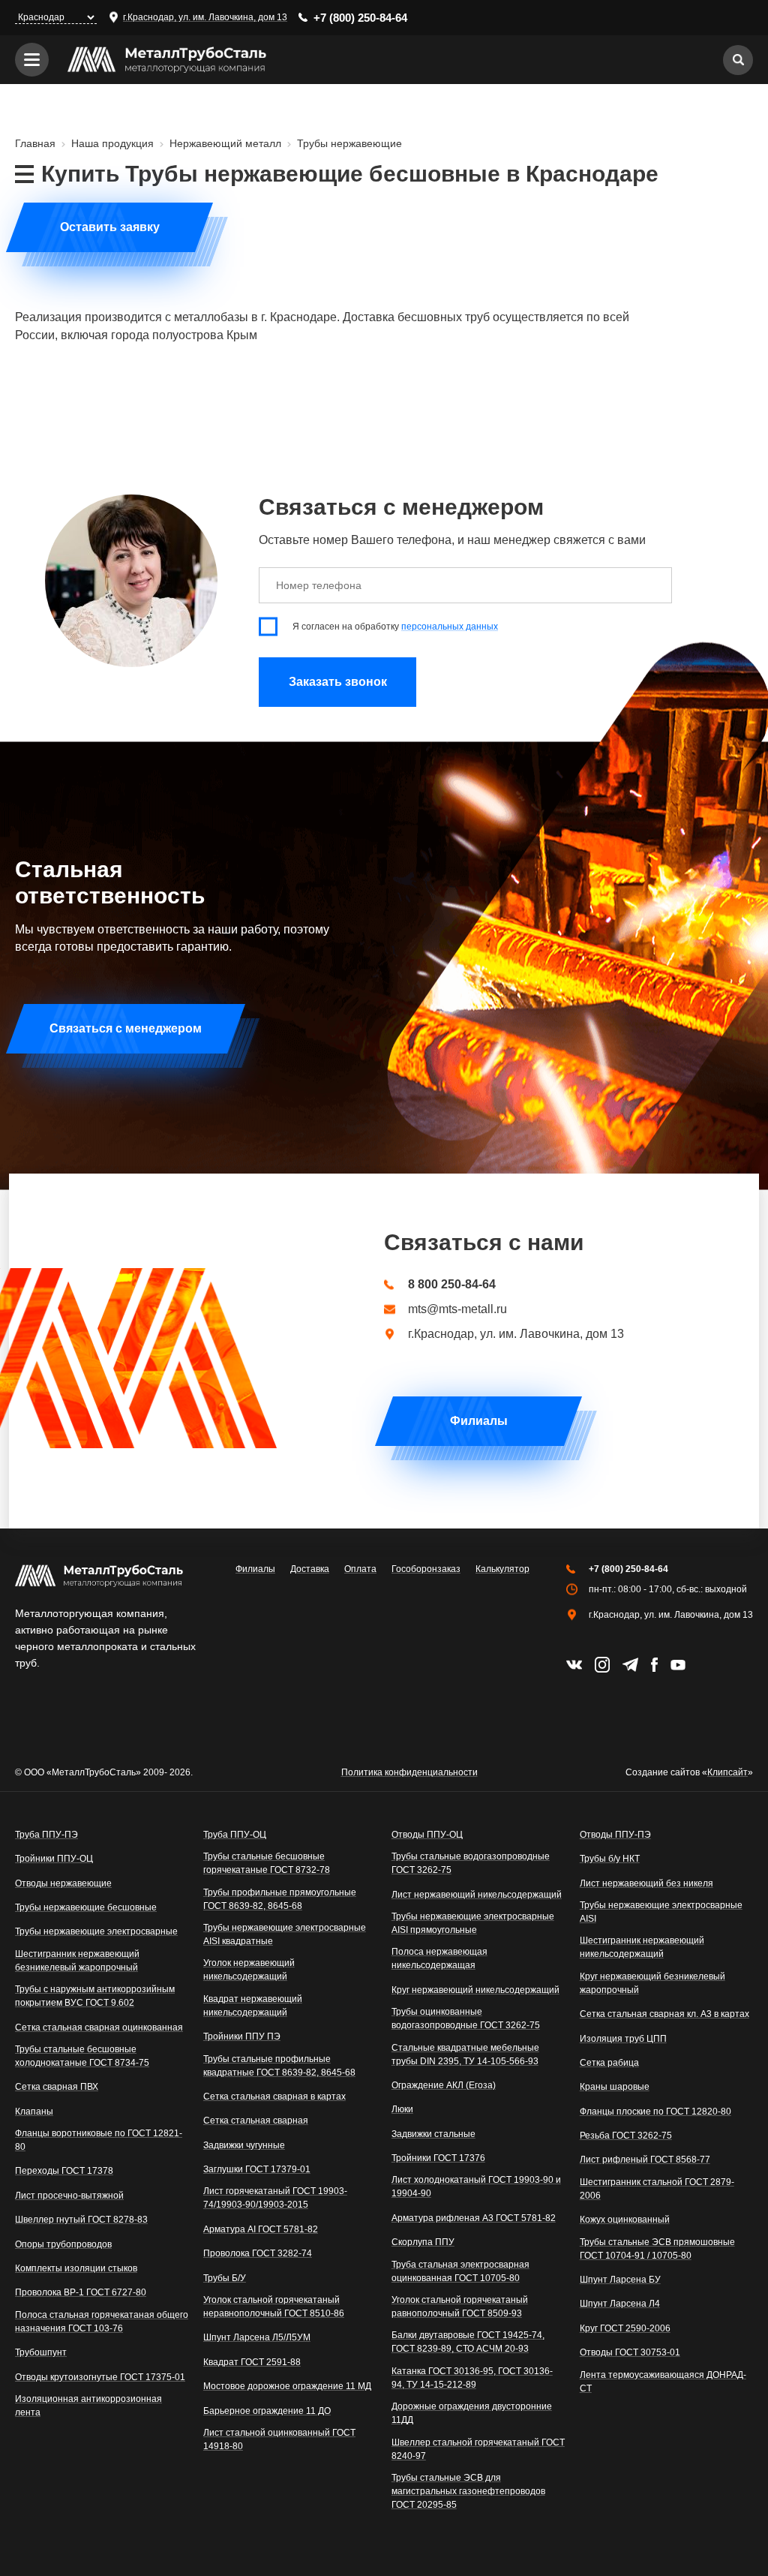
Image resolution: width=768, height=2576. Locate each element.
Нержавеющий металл (225, 143)
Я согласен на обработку (395, 627)
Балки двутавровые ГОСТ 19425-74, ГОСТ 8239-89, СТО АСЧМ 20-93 (468, 2342)
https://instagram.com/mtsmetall (602, 1665)
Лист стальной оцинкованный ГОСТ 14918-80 (279, 2439)
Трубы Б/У (225, 2278)
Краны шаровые (615, 2087)
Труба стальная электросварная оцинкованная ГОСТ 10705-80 (460, 2271)
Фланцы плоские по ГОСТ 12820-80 (655, 2112)
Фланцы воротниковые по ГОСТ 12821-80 (99, 2140)
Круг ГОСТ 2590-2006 (625, 2328)
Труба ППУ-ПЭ (46, 1835)
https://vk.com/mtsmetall (574, 1665)
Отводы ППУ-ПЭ (615, 1835)
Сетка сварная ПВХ (57, 2087)
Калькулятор (502, 1569)
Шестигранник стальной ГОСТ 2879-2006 (657, 2189)
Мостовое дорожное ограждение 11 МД (287, 2386)
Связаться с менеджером (126, 1028)
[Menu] (32, 60)
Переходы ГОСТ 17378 (64, 2171)
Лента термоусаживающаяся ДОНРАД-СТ (663, 2382)
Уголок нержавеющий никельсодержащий (249, 1970)
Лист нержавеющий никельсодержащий (477, 1895)
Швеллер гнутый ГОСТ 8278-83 (81, 2220)
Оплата (360, 1569)
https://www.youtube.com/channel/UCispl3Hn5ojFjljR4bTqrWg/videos (678, 1665)
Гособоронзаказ (426, 1569)
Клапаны (34, 2112)
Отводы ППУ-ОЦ (427, 1835)
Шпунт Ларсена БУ (620, 2280)
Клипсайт (727, 1772)
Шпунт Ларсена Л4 (620, 2304)
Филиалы (479, 1421)
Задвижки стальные (433, 2134)
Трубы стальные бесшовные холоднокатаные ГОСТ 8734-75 (82, 2056)
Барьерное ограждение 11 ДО (267, 2411)
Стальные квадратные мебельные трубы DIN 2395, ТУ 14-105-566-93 (465, 2054)
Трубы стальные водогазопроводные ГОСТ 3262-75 (471, 1863)
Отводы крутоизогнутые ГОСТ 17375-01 (100, 2377)
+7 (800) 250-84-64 (360, 18)
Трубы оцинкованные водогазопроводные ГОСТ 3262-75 (466, 2018)
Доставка (310, 1569)
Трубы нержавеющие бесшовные (86, 1907)
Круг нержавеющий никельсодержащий (475, 1990)
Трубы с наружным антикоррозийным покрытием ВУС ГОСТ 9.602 (95, 1996)
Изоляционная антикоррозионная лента (88, 2406)
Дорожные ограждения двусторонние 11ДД (472, 2413)
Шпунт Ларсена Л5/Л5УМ (257, 2337)
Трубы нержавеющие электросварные (96, 1931)
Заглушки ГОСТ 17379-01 (257, 2169)
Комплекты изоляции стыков (76, 2268)
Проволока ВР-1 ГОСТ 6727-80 (81, 2292)
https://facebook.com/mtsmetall (654, 1665)
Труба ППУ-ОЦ (235, 1835)
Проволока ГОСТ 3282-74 (258, 2253)
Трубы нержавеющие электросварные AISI (661, 1912)
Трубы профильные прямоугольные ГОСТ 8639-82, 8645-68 (280, 1899)
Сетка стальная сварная (256, 2121)
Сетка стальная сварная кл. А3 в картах (664, 2014)
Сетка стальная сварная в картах (274, 2097)
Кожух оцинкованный (625, 2220)
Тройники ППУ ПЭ (242, 2036)
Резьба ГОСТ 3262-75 (626, 2136)
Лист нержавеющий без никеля (646, 1883)
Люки (402, 2109)
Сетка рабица (609, 2063)
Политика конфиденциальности (409, 1772)
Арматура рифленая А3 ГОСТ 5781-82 (474, 2218)
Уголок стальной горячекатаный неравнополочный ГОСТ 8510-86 (274, 2307)
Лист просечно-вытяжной (69, 2196)
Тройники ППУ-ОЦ (54, 1859)
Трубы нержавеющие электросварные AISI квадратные (285, 1934)
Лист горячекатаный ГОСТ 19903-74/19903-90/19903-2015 (275, 2198)
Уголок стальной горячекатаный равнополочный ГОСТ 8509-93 (460, 2307)
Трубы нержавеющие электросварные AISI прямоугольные (473, 1923)
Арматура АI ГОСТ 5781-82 (261, 2229)
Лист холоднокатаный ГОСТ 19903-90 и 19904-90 (476, 2187)
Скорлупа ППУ (423, 2242)
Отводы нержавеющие (63, 1883)
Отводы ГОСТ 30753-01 (630, 2352)
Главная (35, 143)
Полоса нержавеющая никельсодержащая (439, 1958)
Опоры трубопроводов (63, 2244)
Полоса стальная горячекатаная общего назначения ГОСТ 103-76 (102, 2322)
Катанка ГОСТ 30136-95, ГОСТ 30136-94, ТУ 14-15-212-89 (472, 2378)
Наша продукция (112, 143)
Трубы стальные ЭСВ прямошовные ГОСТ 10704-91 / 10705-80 (657, 2249)
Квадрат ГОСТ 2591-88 (252, 2362)
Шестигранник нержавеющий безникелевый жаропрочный (77, 1961)
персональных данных (450, 627)
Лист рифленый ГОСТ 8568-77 (645, 2160)
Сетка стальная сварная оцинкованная (99, 2027)
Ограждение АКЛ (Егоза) (444, 2085)
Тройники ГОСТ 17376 (438, 2158)
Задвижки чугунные (244, 2145)
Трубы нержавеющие (349, 143)
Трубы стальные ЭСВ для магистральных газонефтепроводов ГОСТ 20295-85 (468, 2491)
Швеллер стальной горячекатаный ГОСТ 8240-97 (478, 2449)
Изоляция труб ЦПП (623, 2039)
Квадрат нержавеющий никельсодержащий (253, 2006)
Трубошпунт (41, 2352)
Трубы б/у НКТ (610, 1859)
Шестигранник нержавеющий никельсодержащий (642, 1947)
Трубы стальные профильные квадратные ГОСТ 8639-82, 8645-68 (279, 2066)
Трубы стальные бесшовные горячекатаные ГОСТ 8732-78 (267, 1863)
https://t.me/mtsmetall (630, 1665)
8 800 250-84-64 (452, 1285)
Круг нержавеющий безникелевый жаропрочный (652, 1983)
